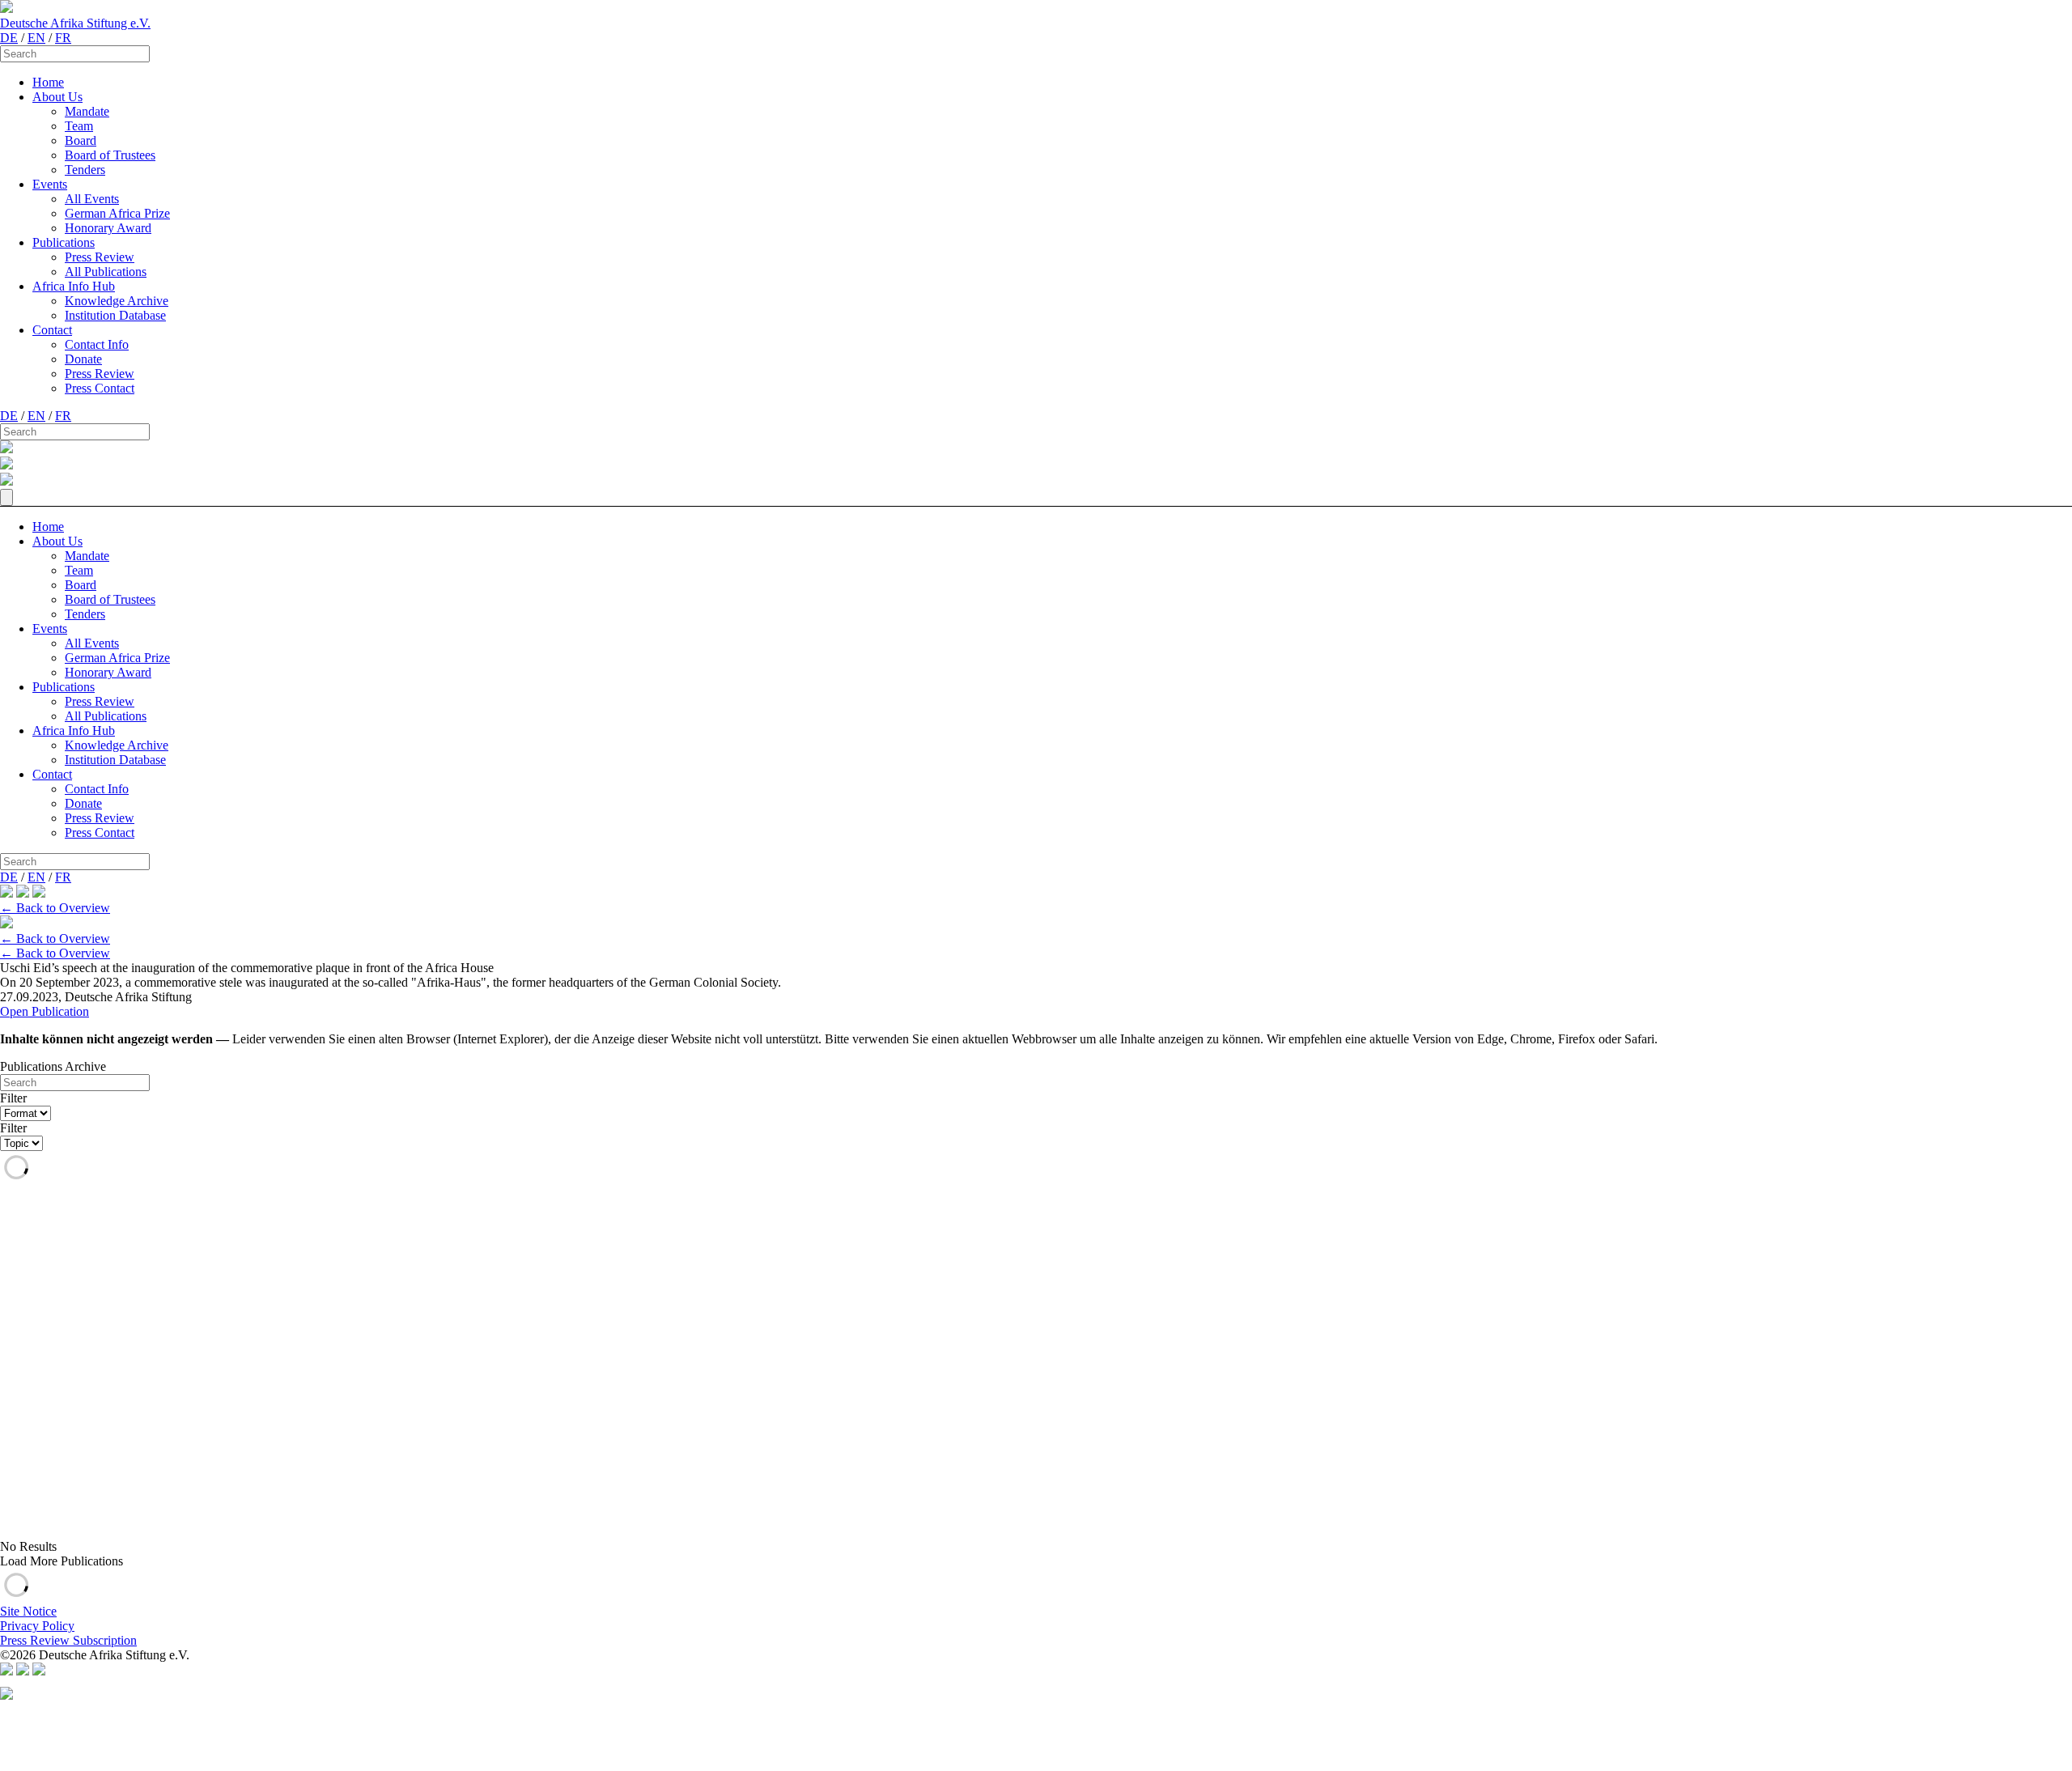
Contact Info (97, 344)
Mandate (87, 111)
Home (48, 82)
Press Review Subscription (68, 1640)
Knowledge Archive (117, 301)
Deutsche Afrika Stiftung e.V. (75, 23)
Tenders (85, 170)
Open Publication (45, 1011)
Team (79, 126)
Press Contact (100, 388)
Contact (52, 330)
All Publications (106, 272)
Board (81, 140)
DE (9, 38)
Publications (64, 242)
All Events (92, 199)
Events (50, 184)
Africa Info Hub (74, 286)
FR (63, 38)
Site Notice (28, 1611)
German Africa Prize (117, 213)
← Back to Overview (55, 908)
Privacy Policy (37, 1626)
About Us (57, 97)
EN (36, 38)
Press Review (100, 257)
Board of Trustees (110, 155)
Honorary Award (108, 228)
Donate (83, 359)
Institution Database (115, 315)
